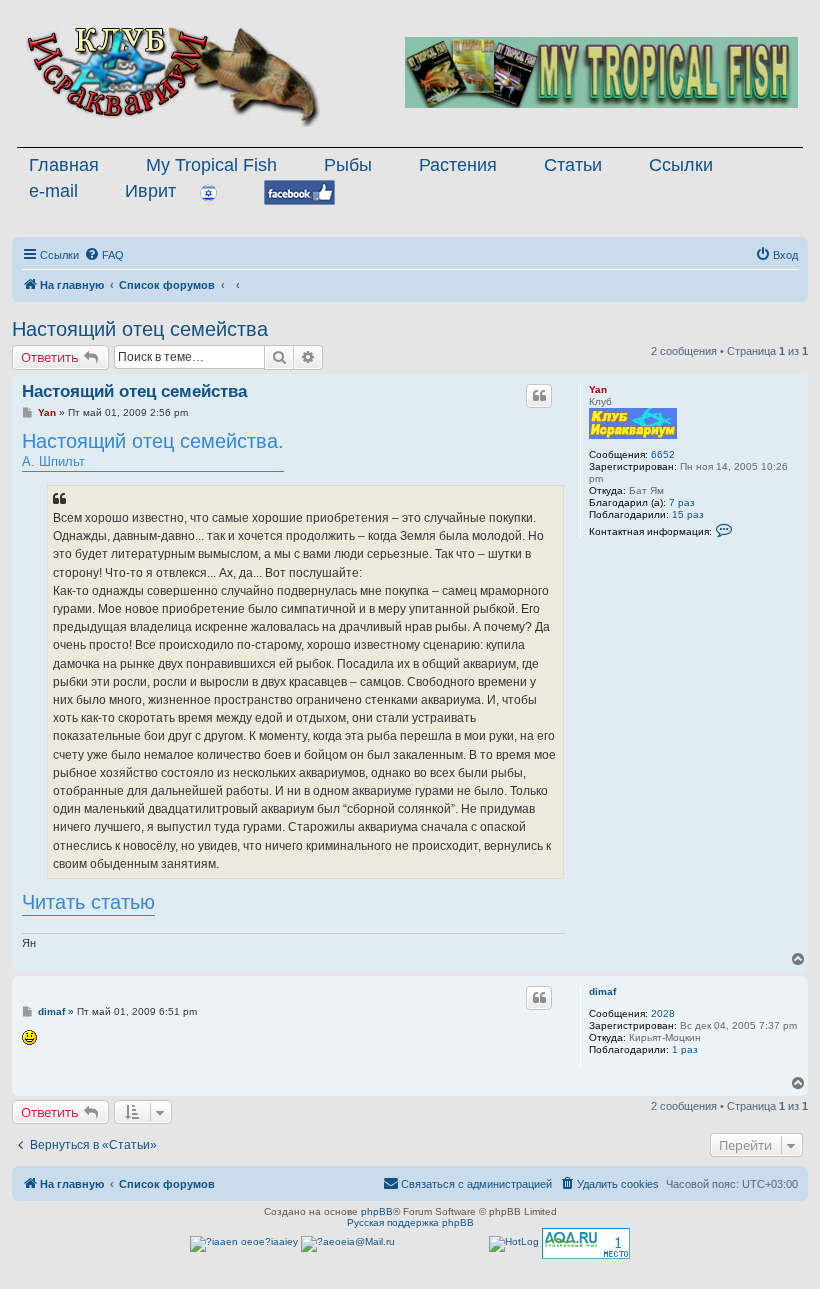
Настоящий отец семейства (140, 329)
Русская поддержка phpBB (410, 1222)
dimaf (602, 991)
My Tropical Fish (211, 165)
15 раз (688, 514)
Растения (458, 165)
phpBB (377, 1211)
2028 (663, 1013)
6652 (663, 454)
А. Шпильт (153, 449)
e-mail (53, 191)
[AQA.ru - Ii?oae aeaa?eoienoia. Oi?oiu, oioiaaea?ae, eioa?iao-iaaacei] (586, 1243)
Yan (598, 389)
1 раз (685, 1049)
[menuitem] (104, 255)
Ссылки (681, 165)
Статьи (573, 165)
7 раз (682, 502)
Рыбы (348, 165)
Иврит (150, 191)
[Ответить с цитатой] (539, 396)
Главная (64, 165)
